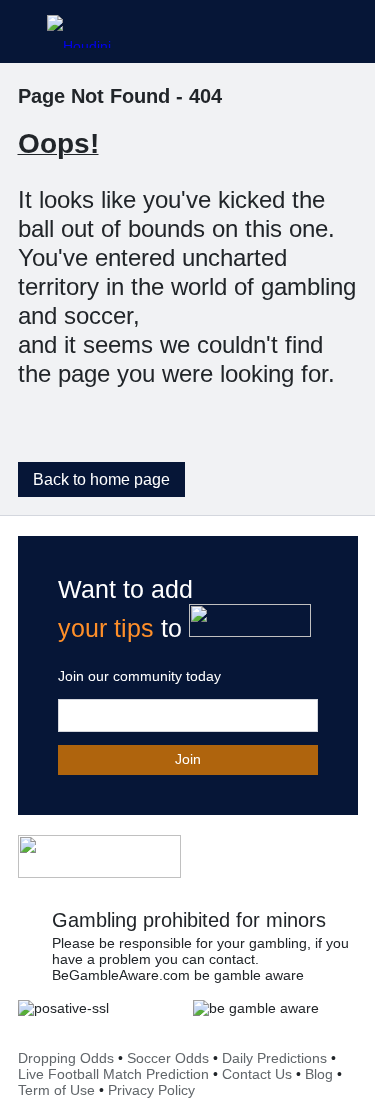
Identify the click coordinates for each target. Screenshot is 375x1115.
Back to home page (101, 479)
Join (188, 759)
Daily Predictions (274, 1058)
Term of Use (56, 1090)
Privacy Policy (151, 1090)
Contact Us (257, 1074)
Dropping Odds (66, 1058)
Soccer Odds (168, 1058)
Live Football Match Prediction (113, 1074)
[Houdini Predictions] (99, 856)
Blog (319, 1074)
